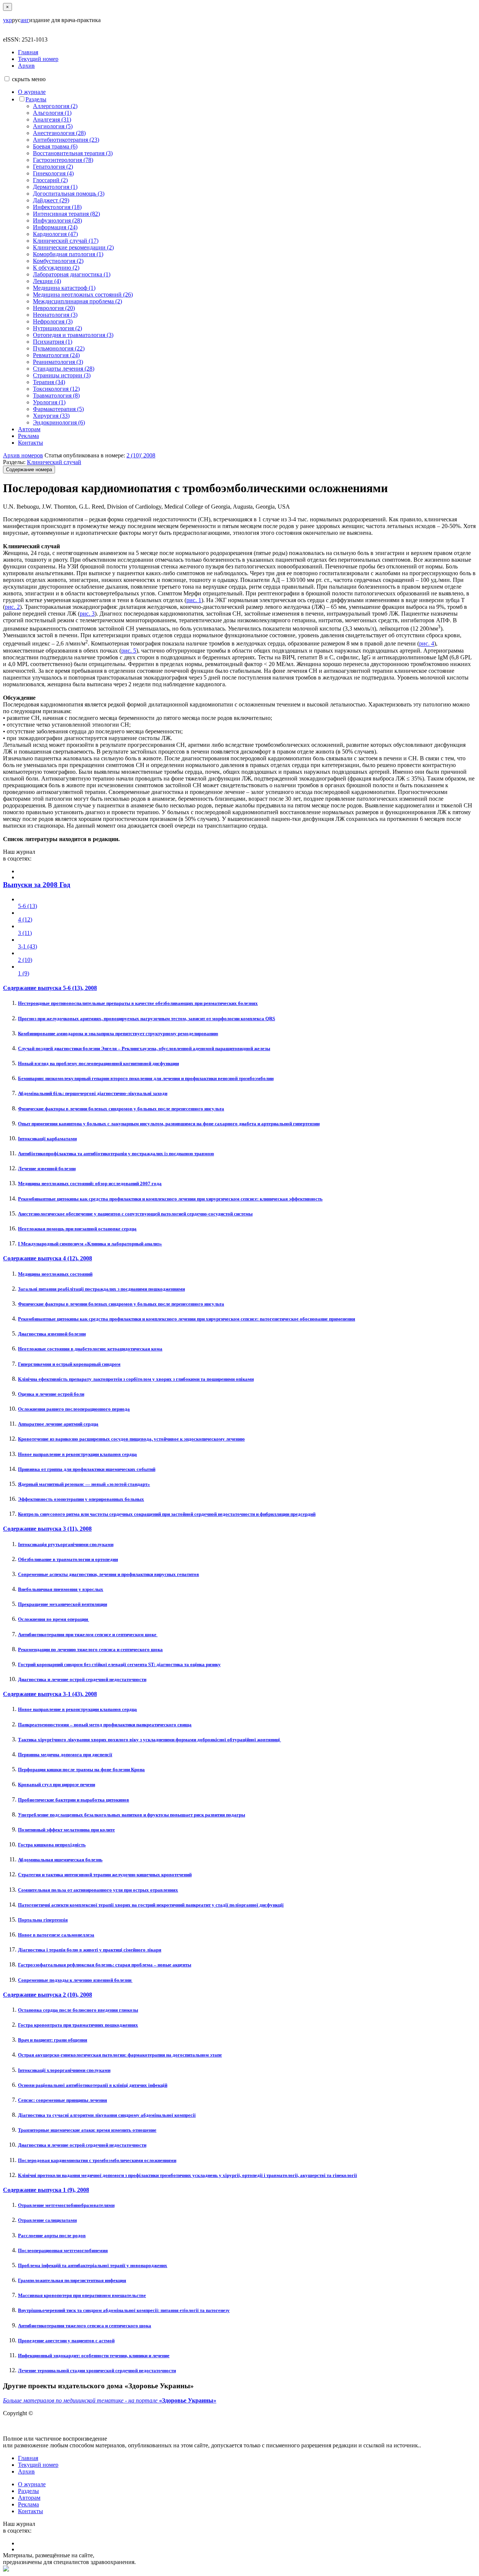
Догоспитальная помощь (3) (69, 194)
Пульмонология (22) (59, 348)
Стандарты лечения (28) (64, 369)
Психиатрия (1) (53, 342)
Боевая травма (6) (55, 146)
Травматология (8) (56, 395)
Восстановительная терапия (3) (73, 153)
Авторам (29, 429)
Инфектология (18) (57, 207)
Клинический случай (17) (66, 241)
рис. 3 (87, 614)
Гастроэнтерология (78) (63, 160)
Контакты (30, 443)
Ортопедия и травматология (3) (73, 335)
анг (25, 20)
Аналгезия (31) (52, 119)
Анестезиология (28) (59, 133)
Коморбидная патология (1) (68, 254)
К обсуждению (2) (56, 268)
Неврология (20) (54, 308)
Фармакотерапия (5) (58, 409)
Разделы (36, 99)
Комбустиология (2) (58, 261)
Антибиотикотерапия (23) (66, 140)
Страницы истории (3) (62, 375)
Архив (26, 66)
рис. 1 (194, 600)
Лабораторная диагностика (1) (72, 274)
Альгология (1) (52, 113)
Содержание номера (29, 470)
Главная (28, 52)
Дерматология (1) (55, 187)
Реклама (28, 436)
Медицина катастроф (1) (64, 288)
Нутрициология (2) (57, 328)
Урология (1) (49, 402)
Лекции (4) (47, 281)
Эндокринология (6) (59, 422)
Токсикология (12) (56, 389)
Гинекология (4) (53, 173)
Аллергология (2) (55, 106)
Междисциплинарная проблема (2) (77, 301)
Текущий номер (38, 59)
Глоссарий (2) (50, 180)
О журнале (32, 92)
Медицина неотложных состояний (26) (83, 295)
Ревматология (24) (56, 355)
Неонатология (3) (55, 315)
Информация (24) (55, 227)
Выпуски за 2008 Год (37, 885)
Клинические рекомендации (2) (73, 247)
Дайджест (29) (51, 200)
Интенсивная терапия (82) (66, 214)
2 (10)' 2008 (141, 455)
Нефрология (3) (53, 321)
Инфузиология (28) (57, 220)
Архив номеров (23, 455)
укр (7, 20)
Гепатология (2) (53, 167)
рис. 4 (427, 644)
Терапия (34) (49, 382)
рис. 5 (129, 651)
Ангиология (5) (53, 126)
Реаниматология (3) (58, 362)
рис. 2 (12, 607)
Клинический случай (54, 462)
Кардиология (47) (55, 234)
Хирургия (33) (51, 416)
